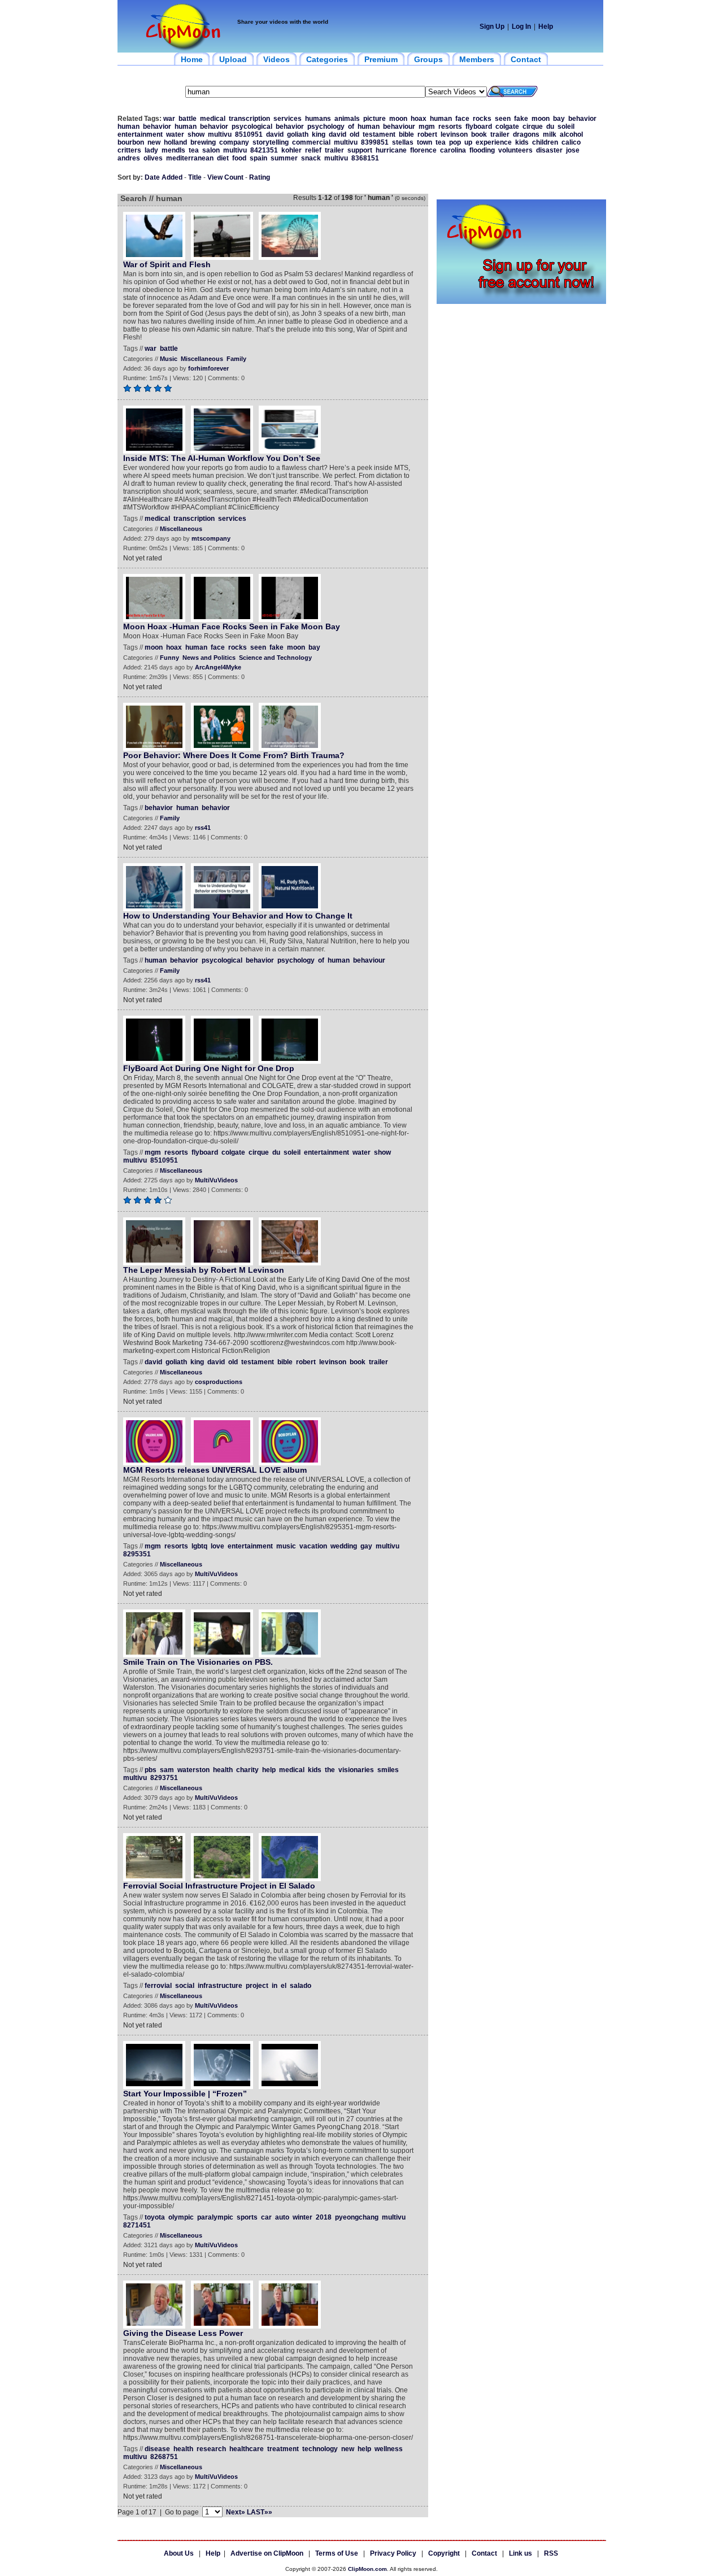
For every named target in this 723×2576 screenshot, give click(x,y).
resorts (450, 127)
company (234, 142)
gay (366, 1546)
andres (129, 158)
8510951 (249, 134)
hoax (419, 119)
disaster (549, 150)
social (185, 1986)
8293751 (164, 1778)
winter (302, 2217)
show (196, 134)
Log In (521, 27)
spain (258, 158)
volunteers (515, 150)
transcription (249, 119)
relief (313, 150)
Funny (169, 658)
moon (398, 119)
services (288, 119)
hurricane (391, 150)
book (479, 134)
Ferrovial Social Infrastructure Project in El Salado (219, 1886)
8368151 (365, 158)
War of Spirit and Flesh (167, 264)
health (223, 1770)
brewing (203, 142)
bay (559, 119)
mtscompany (211, 538)
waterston (193, 1770)
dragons (526, 134)
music (286, 1546)
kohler (291, 150)
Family (236, 359)
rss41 (203, 828)
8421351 (264, 150)
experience (494, 142)
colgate (507, 127)
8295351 (137, 1554)
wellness (389, 2449)
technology (320, 2449)
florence (423, 150)
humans (318, 119)
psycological (252, 127)
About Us (179, 2553)
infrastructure (220, 1986)
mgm (427, 127)
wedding (344, 1546)
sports (247, 2217)
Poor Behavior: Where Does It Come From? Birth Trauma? (234, 755)
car (266, 2217)
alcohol (571, 134)
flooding (482, 150)
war (169, 119)
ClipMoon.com (367, 2569)
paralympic (215, 2217)
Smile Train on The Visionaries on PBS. (198, 1662)
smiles (388, 1770)
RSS (551, 2553)
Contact (484, 2553)
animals (347, 119)
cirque (533, 127)
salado (300, 1986)
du (550, 127)
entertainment (140, 134)
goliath (298, 134)
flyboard (479, 127)
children (545, 142)
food (239, 158)
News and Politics (209, 658)
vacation (313, 1546)
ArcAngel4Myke (218, 667)
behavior (582, 119)
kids (522, 142)
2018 (324, 2217)
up (468, 142)
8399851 (375, 142)
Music (169, 359)
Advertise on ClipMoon (267, 2553)
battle (188, 119)
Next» (236, 2512)
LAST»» (260, 2512)
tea (441, 142)
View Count (225, 177)
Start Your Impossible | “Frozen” (185, 2094)
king (319, 134)
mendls (173, 150)
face (462, 119)
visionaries (356, 1770)
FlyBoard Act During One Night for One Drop (209, 1068)
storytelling (271, 142)
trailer (500, 134)
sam (167, 1770)
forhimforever (208, 368)
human (441, 119)
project (257, 1986)
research (211, 2449)
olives (153, 158)
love (217, 1546)
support (360, 150)
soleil (566, 127)
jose (573, 150)
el (284, 1986)
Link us (521, 2553)
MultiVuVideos (216, 1180)
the (330, 1770)
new (154, 142)
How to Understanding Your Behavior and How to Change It (238, 916)
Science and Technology (275, 658)
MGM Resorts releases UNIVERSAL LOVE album (215, 1470)
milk (550, 134)
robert (427, 134)
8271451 (137, 2225)
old (354, 134)
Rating (260, 177)
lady (151, 150)
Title (195, 177)
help (269, 1770)
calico (571, 142)
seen (503, 119)
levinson (454, 134)
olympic (181, 2217)
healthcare (247, 2449)
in (275, 1986)
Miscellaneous (202, 359)
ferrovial (158, 1986)
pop (455, 142)
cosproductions (219, 1382)
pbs (151, 1770)
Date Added (164, 177)
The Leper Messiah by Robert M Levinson (204, 1270)
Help (546, 27)
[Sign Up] (521, 302)
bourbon (131, 142)
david (275, 134)
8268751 (164, 2457)
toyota (155, 2217)
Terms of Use (337, 2553)
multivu (220, 134)
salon (211, 150)
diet (223, 158)
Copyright (444, 2553)
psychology (326, 127)
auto (282, 2217)
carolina (453, 150)
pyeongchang (357, 2217)
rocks (482, 119)
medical (213, 119)
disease (157, 2449)
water (175, 134)
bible (406, 134)
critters (129, 150)
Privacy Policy (393, 2553)
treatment (283, 2449)
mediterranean (190, 158)
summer (284, 158)
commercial (311, 142)
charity (247, 1770)
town (424, 142)
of (351, 127)
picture (374, 119)
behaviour (399, 127)
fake (521, 119)
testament (379, 134)
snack (311, 158)
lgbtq (199, 1546)
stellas (403, 142)
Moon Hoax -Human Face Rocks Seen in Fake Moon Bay (232, 626)
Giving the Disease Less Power (183, 2333)
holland (175, 142)
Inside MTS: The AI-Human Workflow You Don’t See (222, 458)
